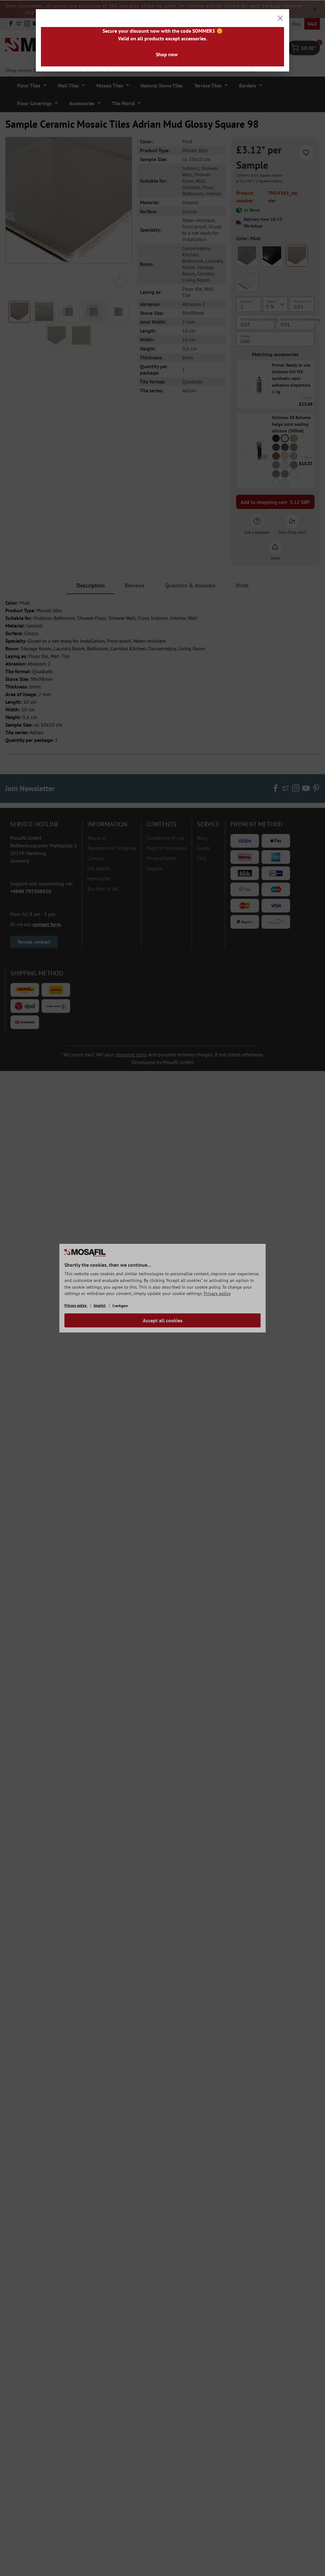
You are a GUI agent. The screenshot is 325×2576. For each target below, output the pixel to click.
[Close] (280, 18)
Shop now (167, 54)
